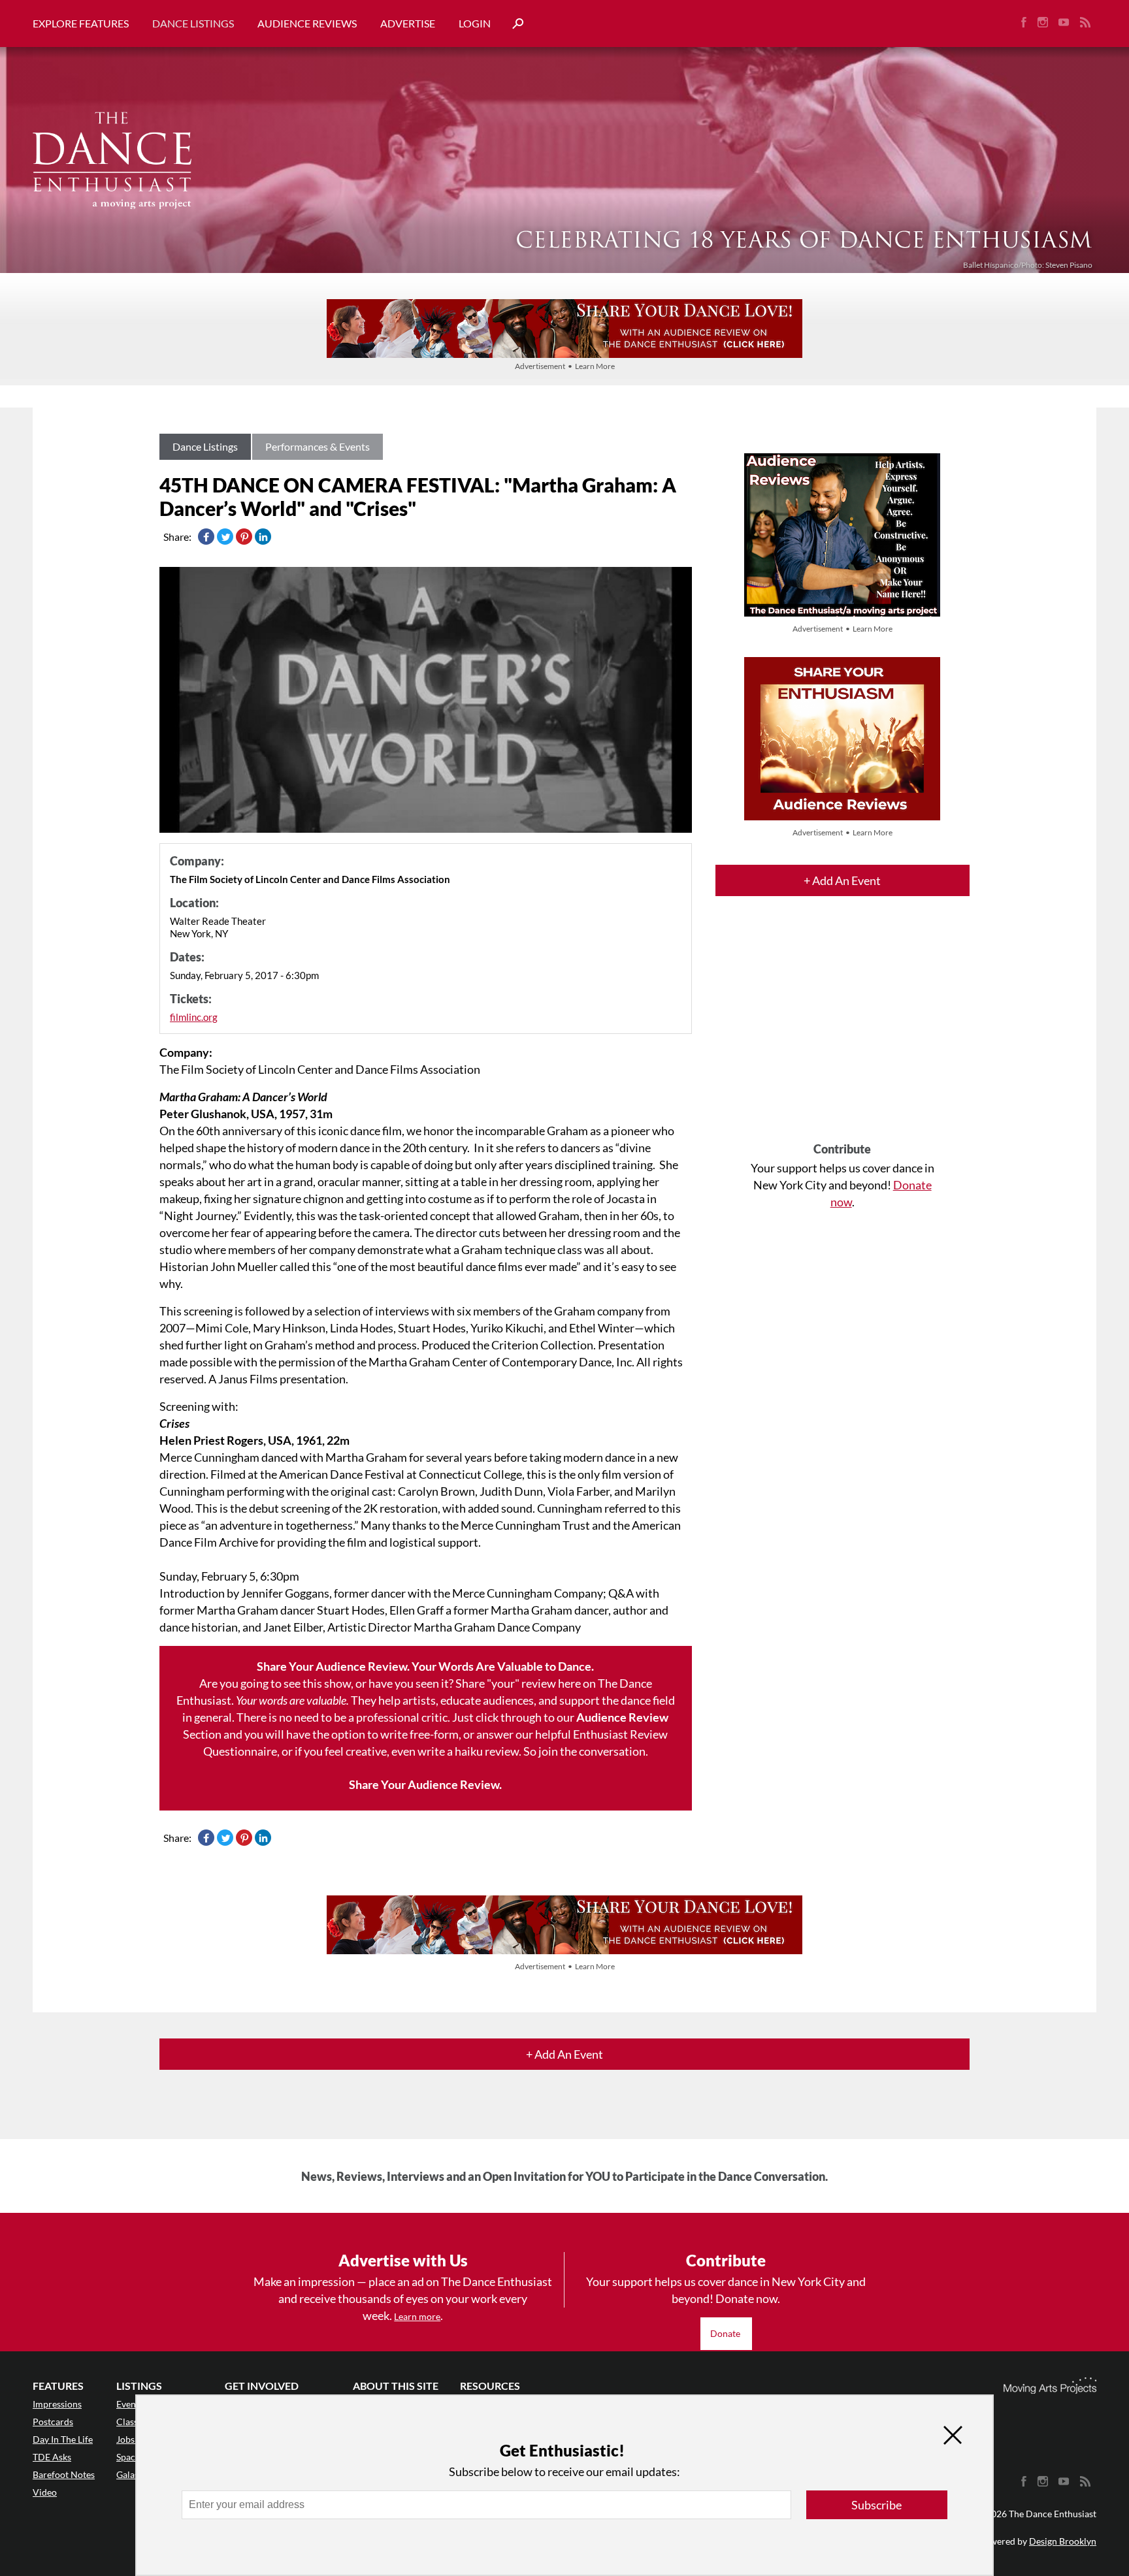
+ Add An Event (842, 880)
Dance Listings (193, 23)
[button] (513, 24)
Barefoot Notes (64, 2474)
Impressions (57, 2404)
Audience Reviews (307, 23)
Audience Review (622, 1717)
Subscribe (876, 2505)
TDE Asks (52, 2457)
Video (45, 2492)
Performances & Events (318, 446)
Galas (127, 2474)
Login (475, 23)
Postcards (53, 2422)
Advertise (408, 23)
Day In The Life (63, 2439)
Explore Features (81, 23)
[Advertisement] (843, 1031)
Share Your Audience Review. (425, 1784)
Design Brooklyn (1063, 2541)
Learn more (417, 2316)
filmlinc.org (194, 1017)
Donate (726, 2333)
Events (130, 2404)
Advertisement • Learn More (565, 366)
